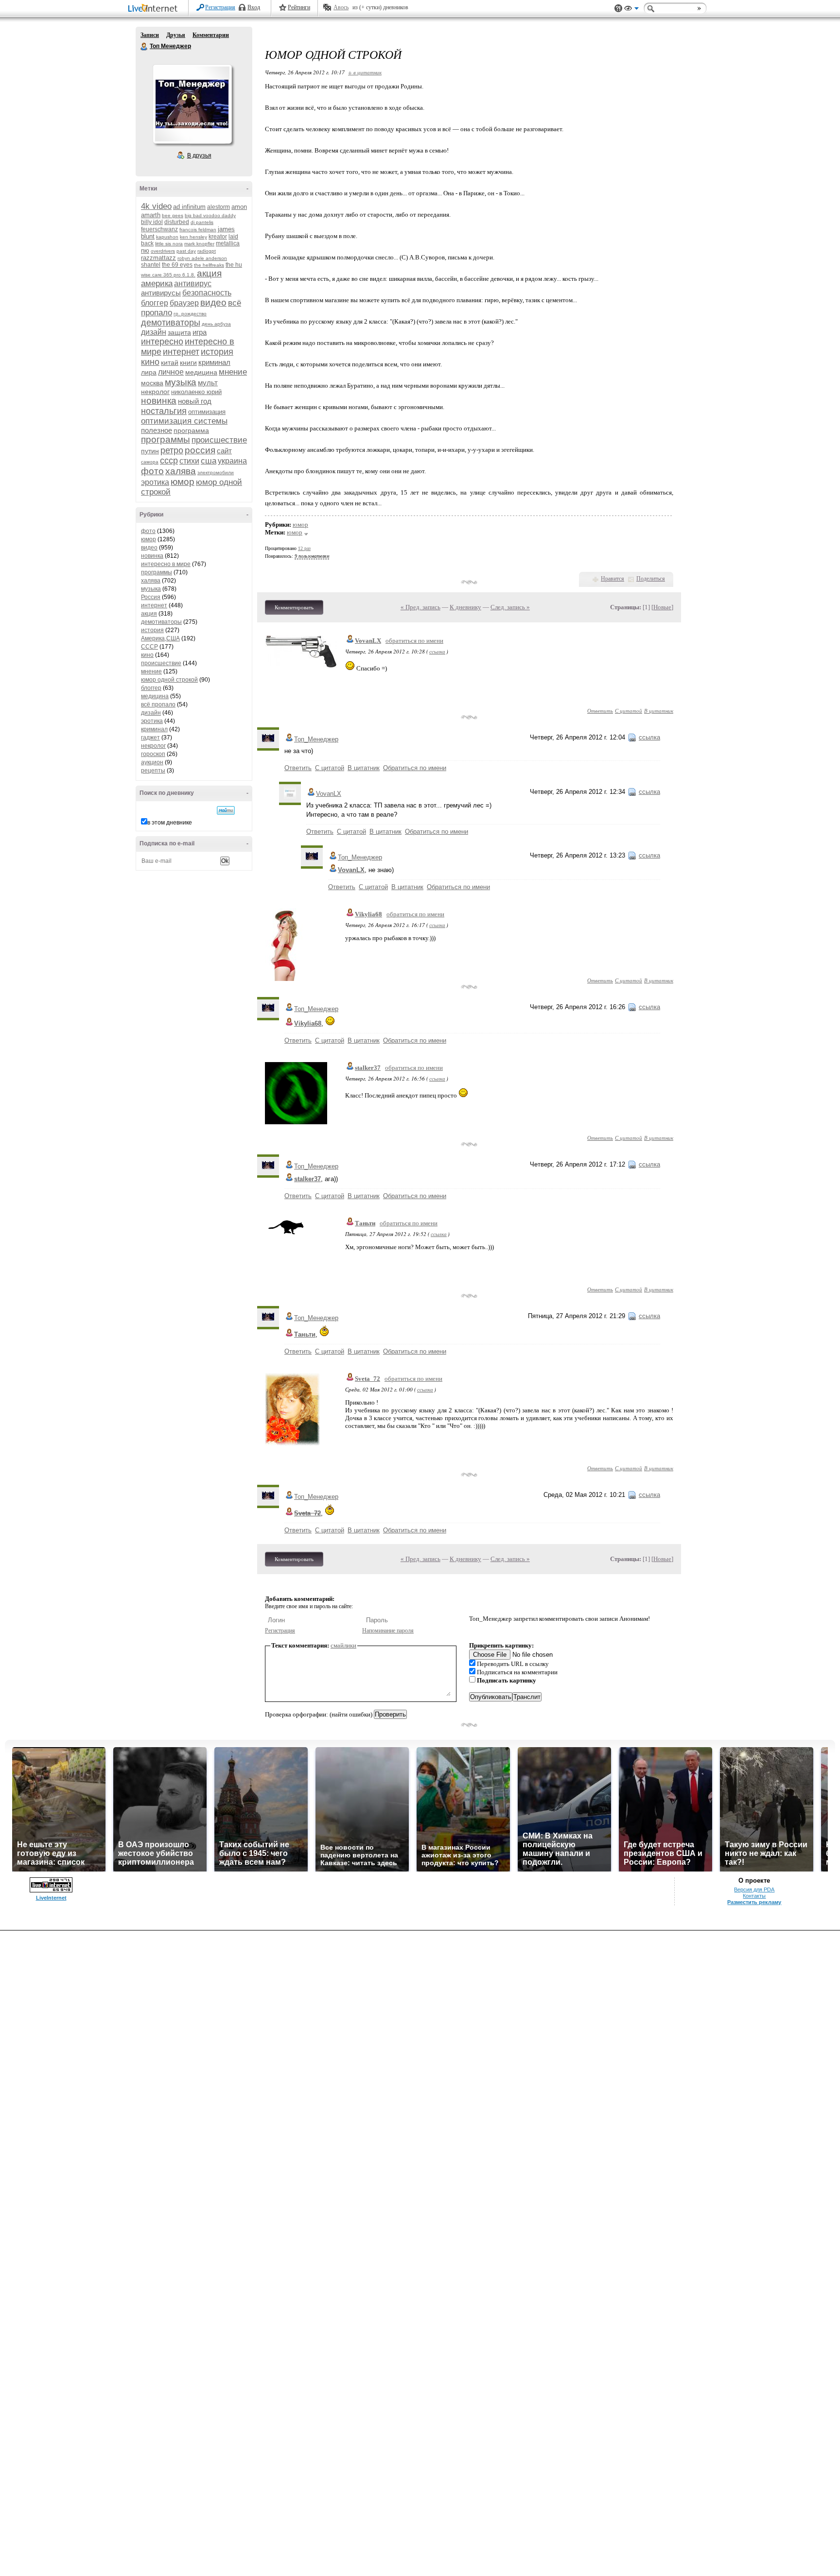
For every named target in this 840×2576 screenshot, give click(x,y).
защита (179, 332)
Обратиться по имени (415, 768)
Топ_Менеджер (316, 739)
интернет (181, 352)
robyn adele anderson (202, 258)
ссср (169, 461)
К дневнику (465, 607)
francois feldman (198, 230)
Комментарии (211, 35)
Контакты (754, 1896)
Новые (662, 607)
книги (188, 362)
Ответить (600, 711)
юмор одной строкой (169, 680)
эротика (155, 482)
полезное (157, 430)
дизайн (154, 332)
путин (150, 451)
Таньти (365, 1223)
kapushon (167, 237)
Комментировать (294, 607)
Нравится (612, 579)
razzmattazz (158, 258)
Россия (151, 597)
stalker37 (368, 1068)
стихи (189, 461)
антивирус (193, 283)
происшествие (219, 440)
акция (209, 273)
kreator (218, 237)
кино (150, 362)
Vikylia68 (368, 914)
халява (181, 471)
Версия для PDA (754, 1889)
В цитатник (659, 711)
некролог (155, 392)
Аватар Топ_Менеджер (192, 104)
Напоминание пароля (388, 1631)
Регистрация (220, 7)
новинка (159, 401)
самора (150, 462)
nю (145, 250)
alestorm (219, 207)
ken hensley (193, 237)
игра (200, 332)
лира (149, 372)
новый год (195, 401)
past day (186, 251)
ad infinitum (189, 207)
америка (157, 283)
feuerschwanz (159, 229)
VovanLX (368, 641)
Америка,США (160, 638)
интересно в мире (166, 564)
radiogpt (207, 251)
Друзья (176, 35)
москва (152, 383)
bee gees (173, 215)
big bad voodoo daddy (210, 215)
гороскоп (153, 754)
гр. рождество (190, 314)
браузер (184, 303)
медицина (201, 372)
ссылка (437, 651)
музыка (181, 382)
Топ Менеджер (144, 47)
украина (232, 461)
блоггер (155, 303)
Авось (341, 7)
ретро (172, 450)
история (217, 352)
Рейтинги (299, 7)
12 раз (304, 548)
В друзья (199, 155)
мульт (208, 383)
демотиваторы (171, 323)
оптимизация (207, 412)
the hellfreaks (209, 265)
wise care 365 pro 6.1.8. (168, 275)
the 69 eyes (177, 265)
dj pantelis (202, 222)
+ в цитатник (365, 72)
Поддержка (618, 9)
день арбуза (216, 324)
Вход (254, 7)
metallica (228, 243)
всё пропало (158, 704)
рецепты (153, 771)
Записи (150, 35)
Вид (631, 10)
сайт (224, 451)
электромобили (216, 472)
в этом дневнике (170, 823)
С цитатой (629, 711)
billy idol (152, 222)
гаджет (150, 738)
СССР (149, 647)
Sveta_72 (367, 1379)
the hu (234, 265)
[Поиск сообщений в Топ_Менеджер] (226, 810)
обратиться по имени (414, 641)
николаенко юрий (196, 392)
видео (213, 302)
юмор (183, 482)
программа (191, 430)
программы (166, 439)
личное (171, 372)
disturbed (177, 222)
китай (170, 362)
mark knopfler (199, 244)
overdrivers (163, 251)
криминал (214, 362)
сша (209, 461)
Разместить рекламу (754, 1902)
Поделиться (651, 579)
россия (200, 450)
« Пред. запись (420, 607)
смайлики (343, 1645)
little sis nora (169, 244)
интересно (162, 342)
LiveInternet (155, 9)
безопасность (207, 293)
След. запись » (510, 607)
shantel (151, 265)
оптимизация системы (184, 421)
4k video (156, 206)
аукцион (152, 762)
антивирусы (161, 293)
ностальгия (164, 411)
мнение (233, 372)
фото (152, 471)
